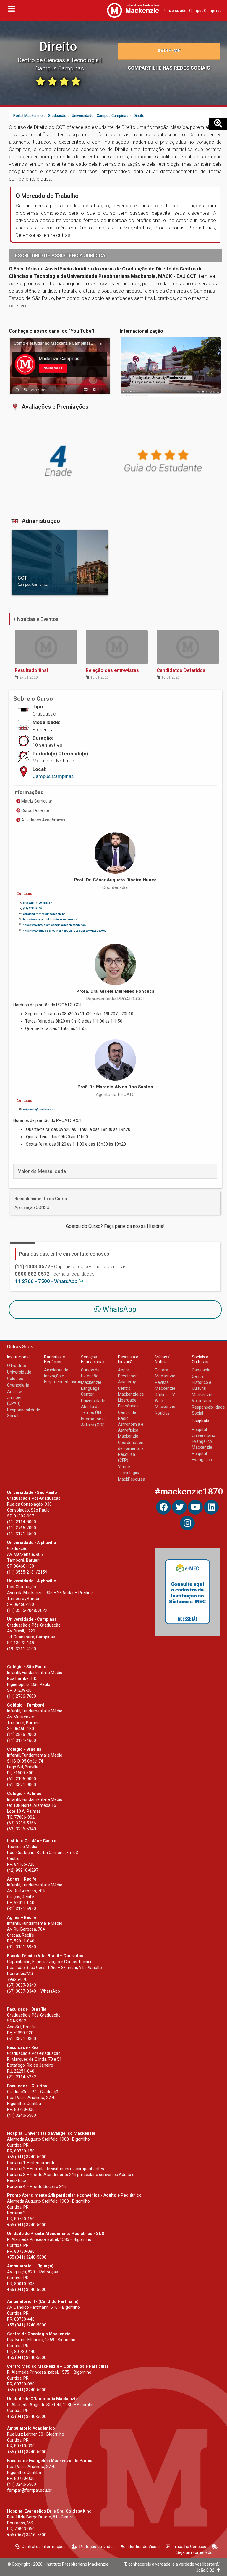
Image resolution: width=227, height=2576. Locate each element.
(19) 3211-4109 (32, 908)
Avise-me (169, 50)
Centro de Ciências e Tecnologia (59, 60)
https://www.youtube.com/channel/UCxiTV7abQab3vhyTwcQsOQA (64, 931)
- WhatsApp (47, 1281)
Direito (58, 46)
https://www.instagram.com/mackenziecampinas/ (55, 925)
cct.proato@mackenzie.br (40, 1110)
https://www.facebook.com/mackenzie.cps (50, 919)
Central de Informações (44, 2547)
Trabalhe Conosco (189, 2547)
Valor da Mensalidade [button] (42, 1171)
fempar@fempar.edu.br (29, 2490)
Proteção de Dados (97, 2547)
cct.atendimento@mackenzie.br (44, 914)
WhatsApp (119, 1309)
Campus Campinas (53, 776)
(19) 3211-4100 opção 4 (38, 903)
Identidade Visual (144, 2547)
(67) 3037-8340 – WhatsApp (34, 1991)
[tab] (115, 1171)
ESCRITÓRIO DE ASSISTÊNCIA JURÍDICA (60, 255)
